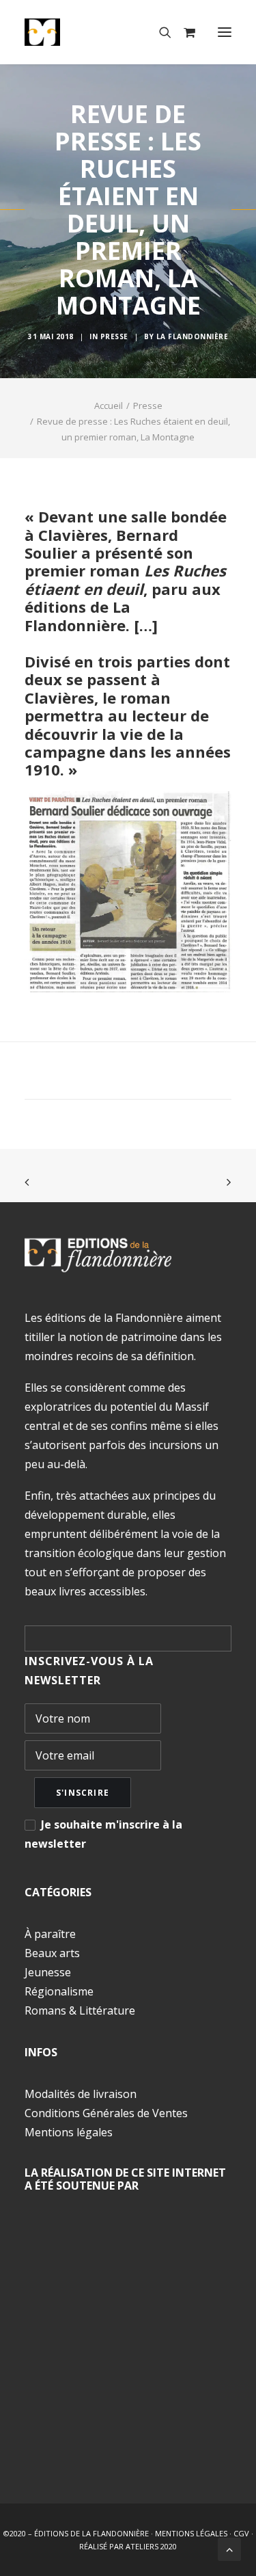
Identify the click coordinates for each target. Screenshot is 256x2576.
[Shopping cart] (183, 32)
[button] (225, 32)
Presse (114, 336)
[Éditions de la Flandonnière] (84, 32)
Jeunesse (48, 1972)
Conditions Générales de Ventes (106, 2113)
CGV (241, 2533)
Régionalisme (59, 1991)
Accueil (109, 406)
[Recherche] (159, 32)
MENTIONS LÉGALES (191, 2533)
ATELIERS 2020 (151, 2546)
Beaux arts (52, 1953)
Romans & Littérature (80, 2010)
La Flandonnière (193, 336)
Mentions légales (69, 2132)
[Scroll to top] (229, 2548)
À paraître (50, 1934)
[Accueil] (98, 1255)
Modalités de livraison (81, 2094)
